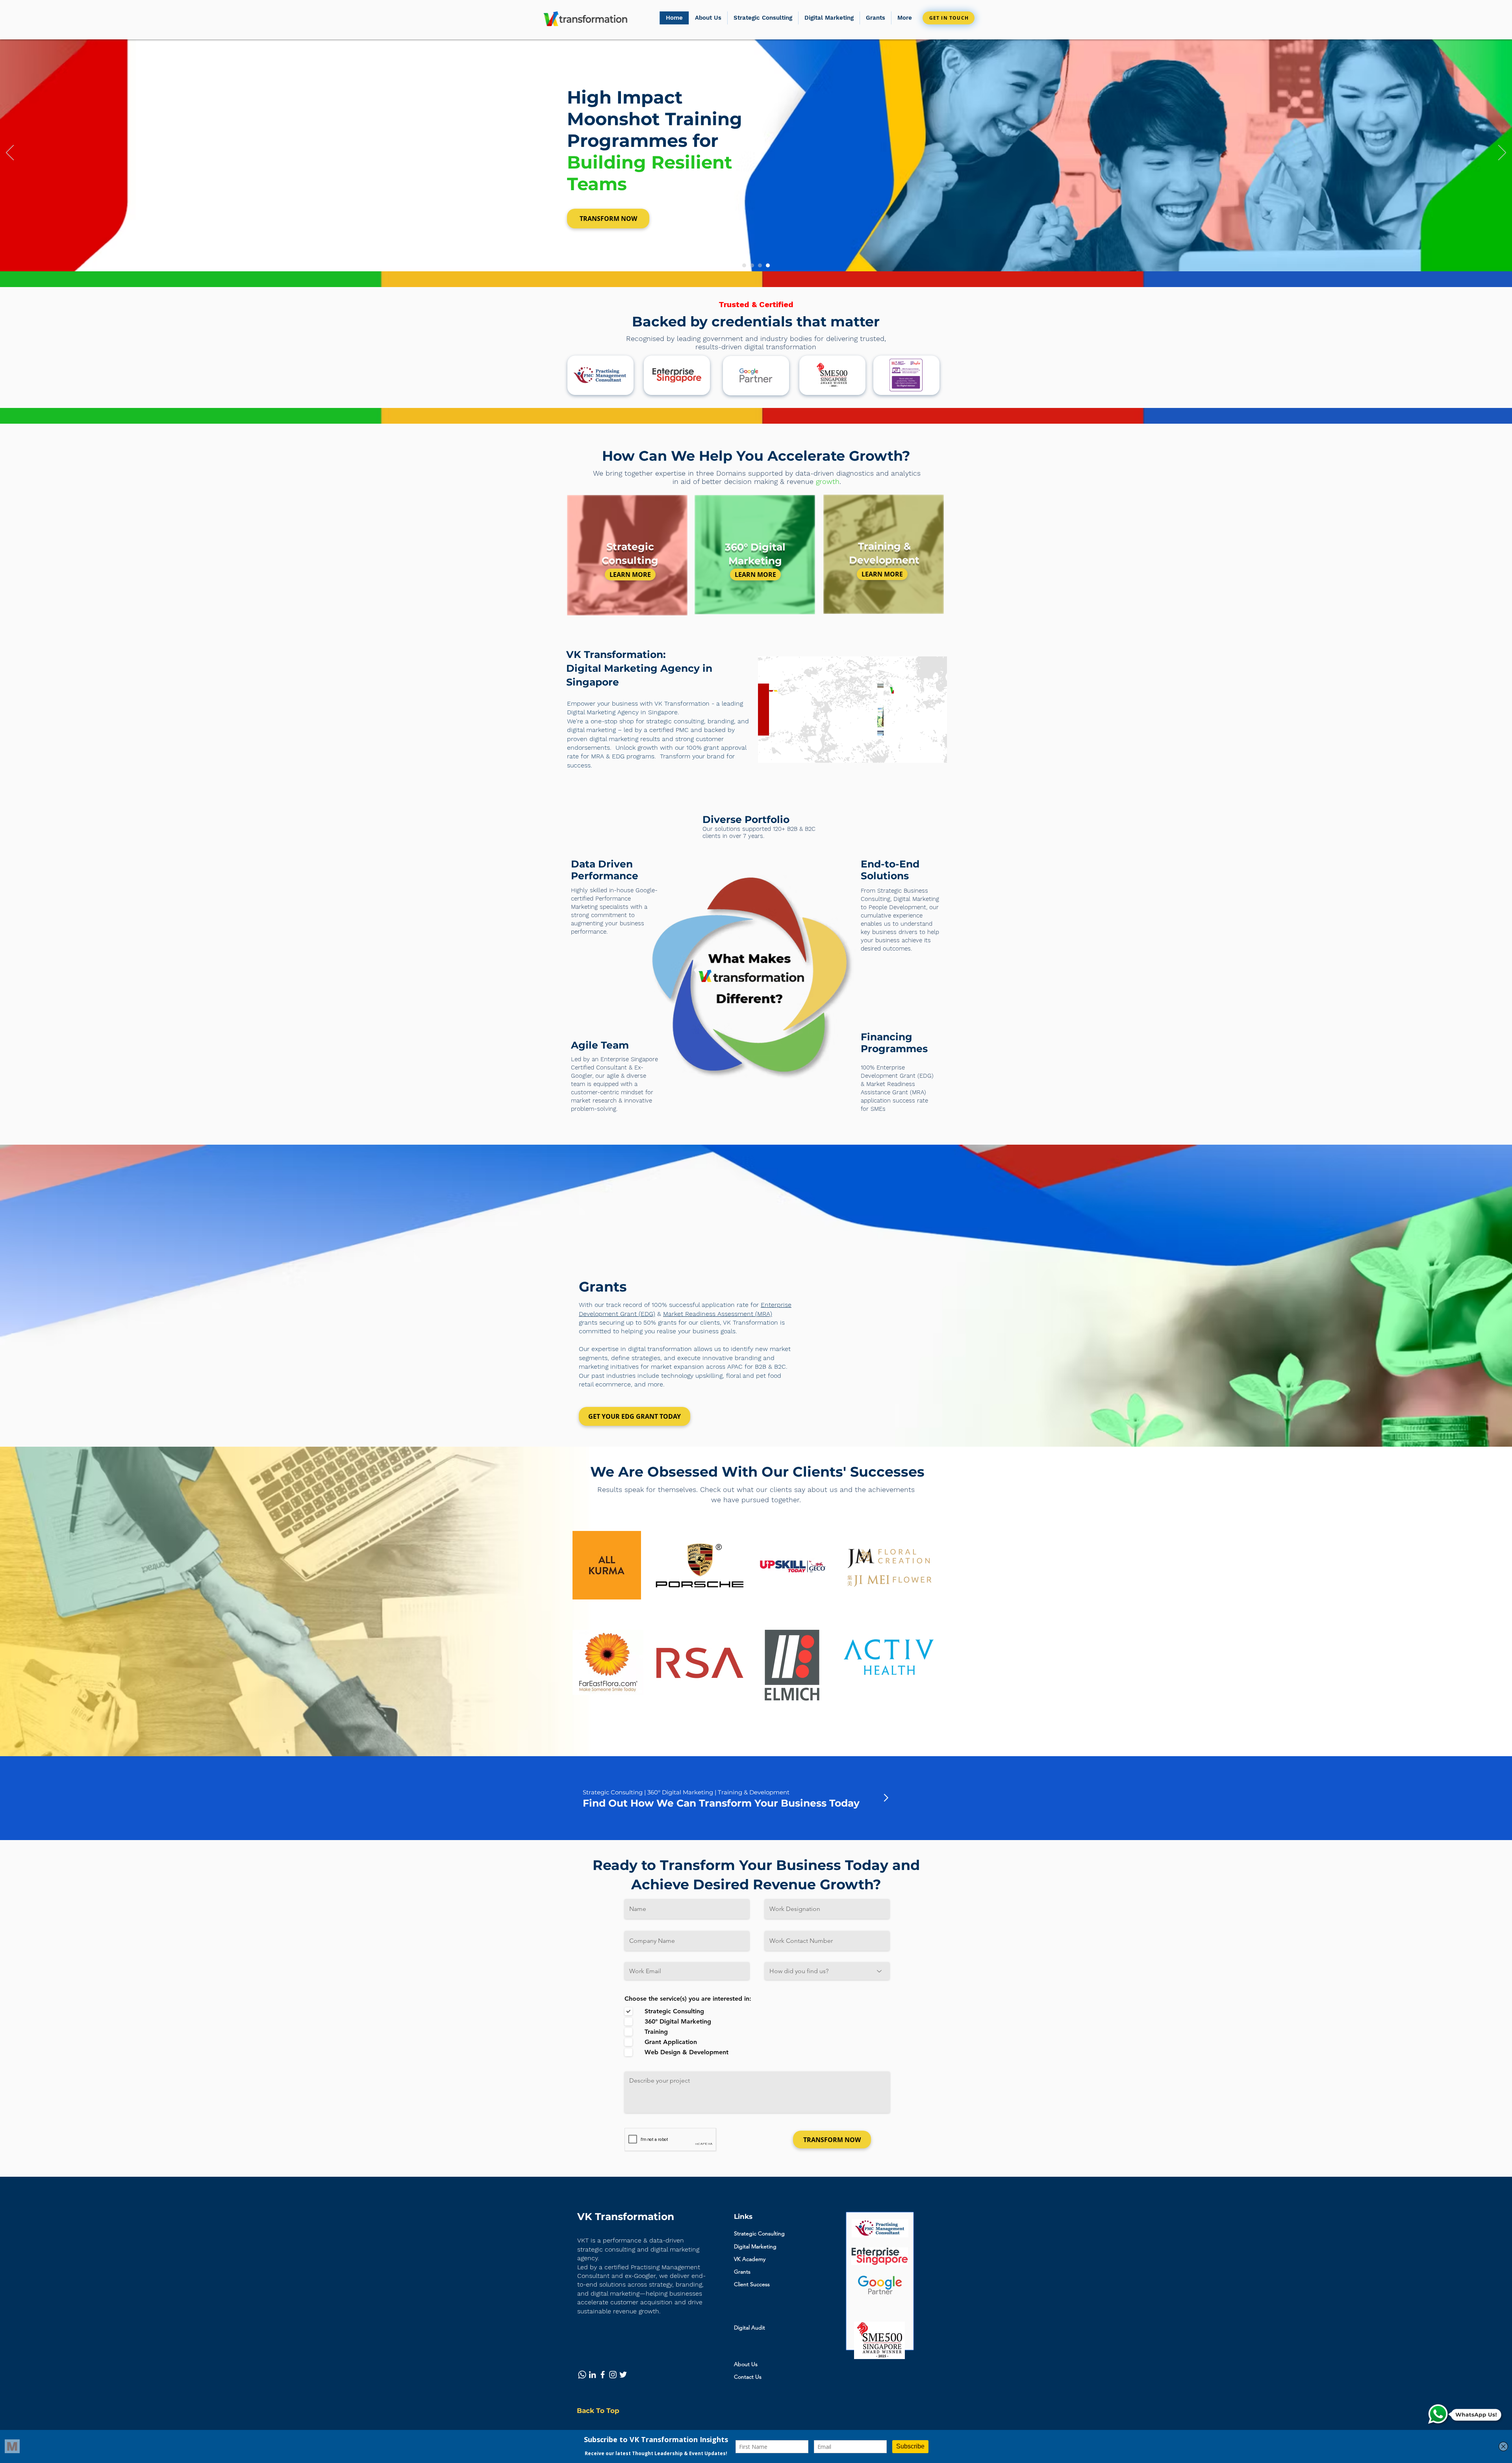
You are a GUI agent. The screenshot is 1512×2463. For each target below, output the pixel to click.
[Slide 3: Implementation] (760, 265)
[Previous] (10, 153)
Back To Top (598, 2411)
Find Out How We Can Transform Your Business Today (721, 1803)
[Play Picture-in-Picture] (923, 752)
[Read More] (886, 1798)
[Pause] (768, 752)
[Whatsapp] (582, 2375)
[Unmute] (782, 752)
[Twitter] (623, 2375)
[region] (627, 557)
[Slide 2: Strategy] (752, 265)
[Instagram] (613, 2375)
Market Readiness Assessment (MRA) (718, 1314)
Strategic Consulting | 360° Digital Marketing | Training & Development (686, 1792)
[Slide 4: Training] (768, 265)
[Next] (1502, 153)
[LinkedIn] (592, 2375)
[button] (875, 18)
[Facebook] (603, 2375)
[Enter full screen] (936, 752)
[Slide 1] (744, 265)
